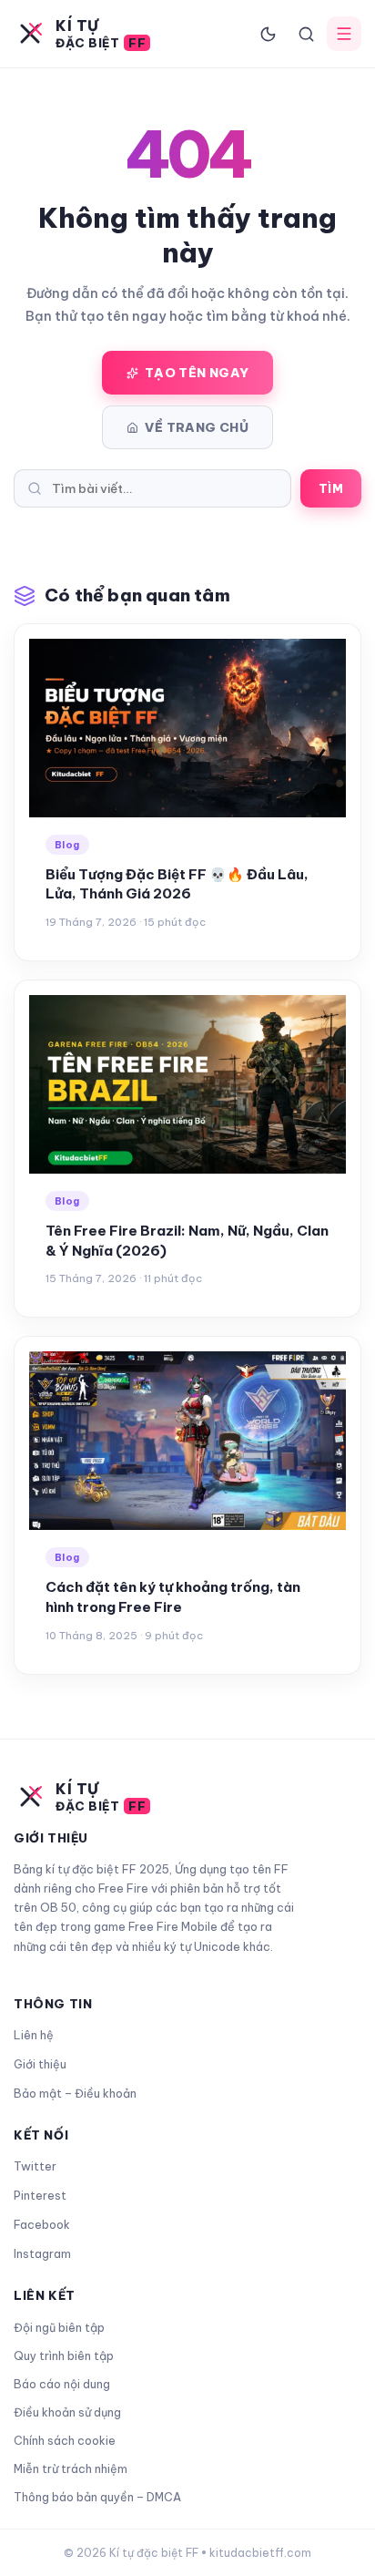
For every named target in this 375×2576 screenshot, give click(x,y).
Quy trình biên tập (64, 2355)
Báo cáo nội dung (62, 2384)
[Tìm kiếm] (306, 34)
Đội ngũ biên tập (59, 2327)
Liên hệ (34, 2035)
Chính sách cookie (65, 2440)
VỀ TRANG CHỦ (197, 427)
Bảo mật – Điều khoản (75, 2093)
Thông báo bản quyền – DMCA (97, 2497)
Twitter (35, 2166)
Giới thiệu (40, 2064)
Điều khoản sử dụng (67, 2412)
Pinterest (40, 2195)
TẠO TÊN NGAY (197, 373)
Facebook (42, 2224)
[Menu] (344, 34)
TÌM (331, 488)
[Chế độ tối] (268, 34)
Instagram (42, 2253)
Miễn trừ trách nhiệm (71, 2468)
